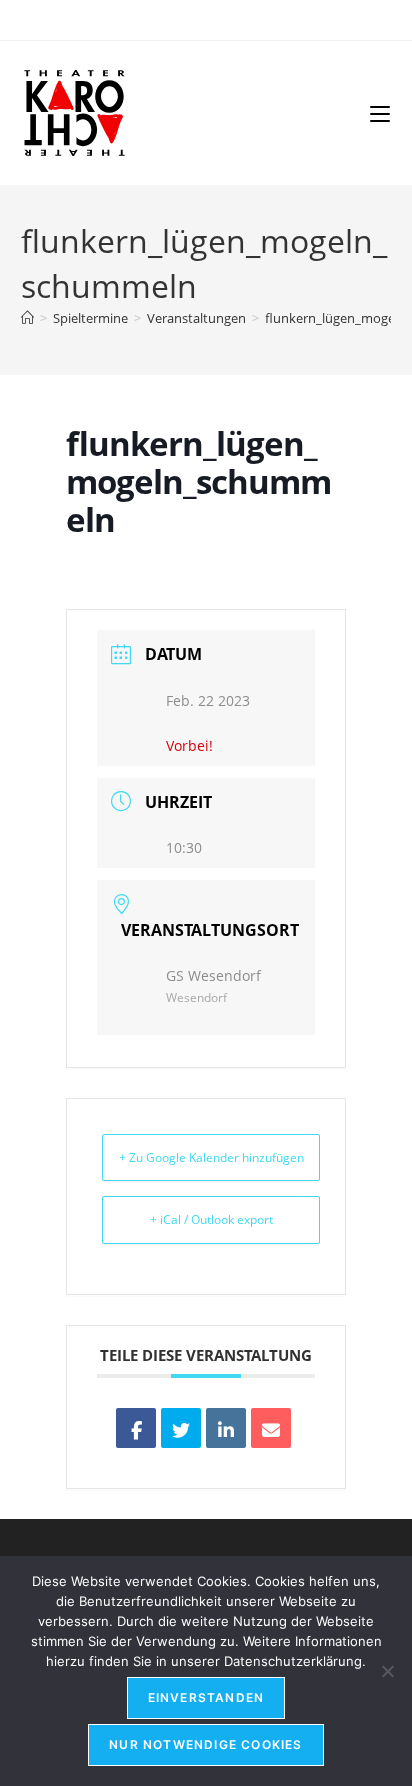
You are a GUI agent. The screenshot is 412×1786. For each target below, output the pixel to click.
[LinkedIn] (226, 1428)
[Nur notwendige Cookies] (387, 1671)
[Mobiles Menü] (380, 112)
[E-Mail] (271, 1428)
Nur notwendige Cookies (205, 1744)
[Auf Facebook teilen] (136, 1428)
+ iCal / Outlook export (211, 1219)
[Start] (27, 318)
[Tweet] (181, 1428)
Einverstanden (206, 1697)
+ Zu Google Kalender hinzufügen (211, 1157)
